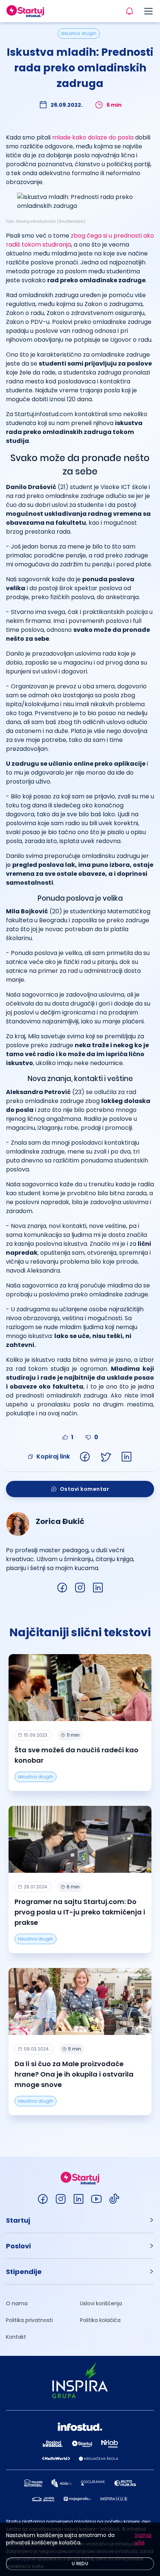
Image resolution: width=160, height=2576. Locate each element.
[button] (80, 2220)
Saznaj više (143, 2539)
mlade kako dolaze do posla (93, 137)
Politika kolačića (100, 2320)
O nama (17, 2303)
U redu (80, 2564)
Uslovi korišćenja (101, 2303)
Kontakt (16, 2337)
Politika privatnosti (29, 2320)
